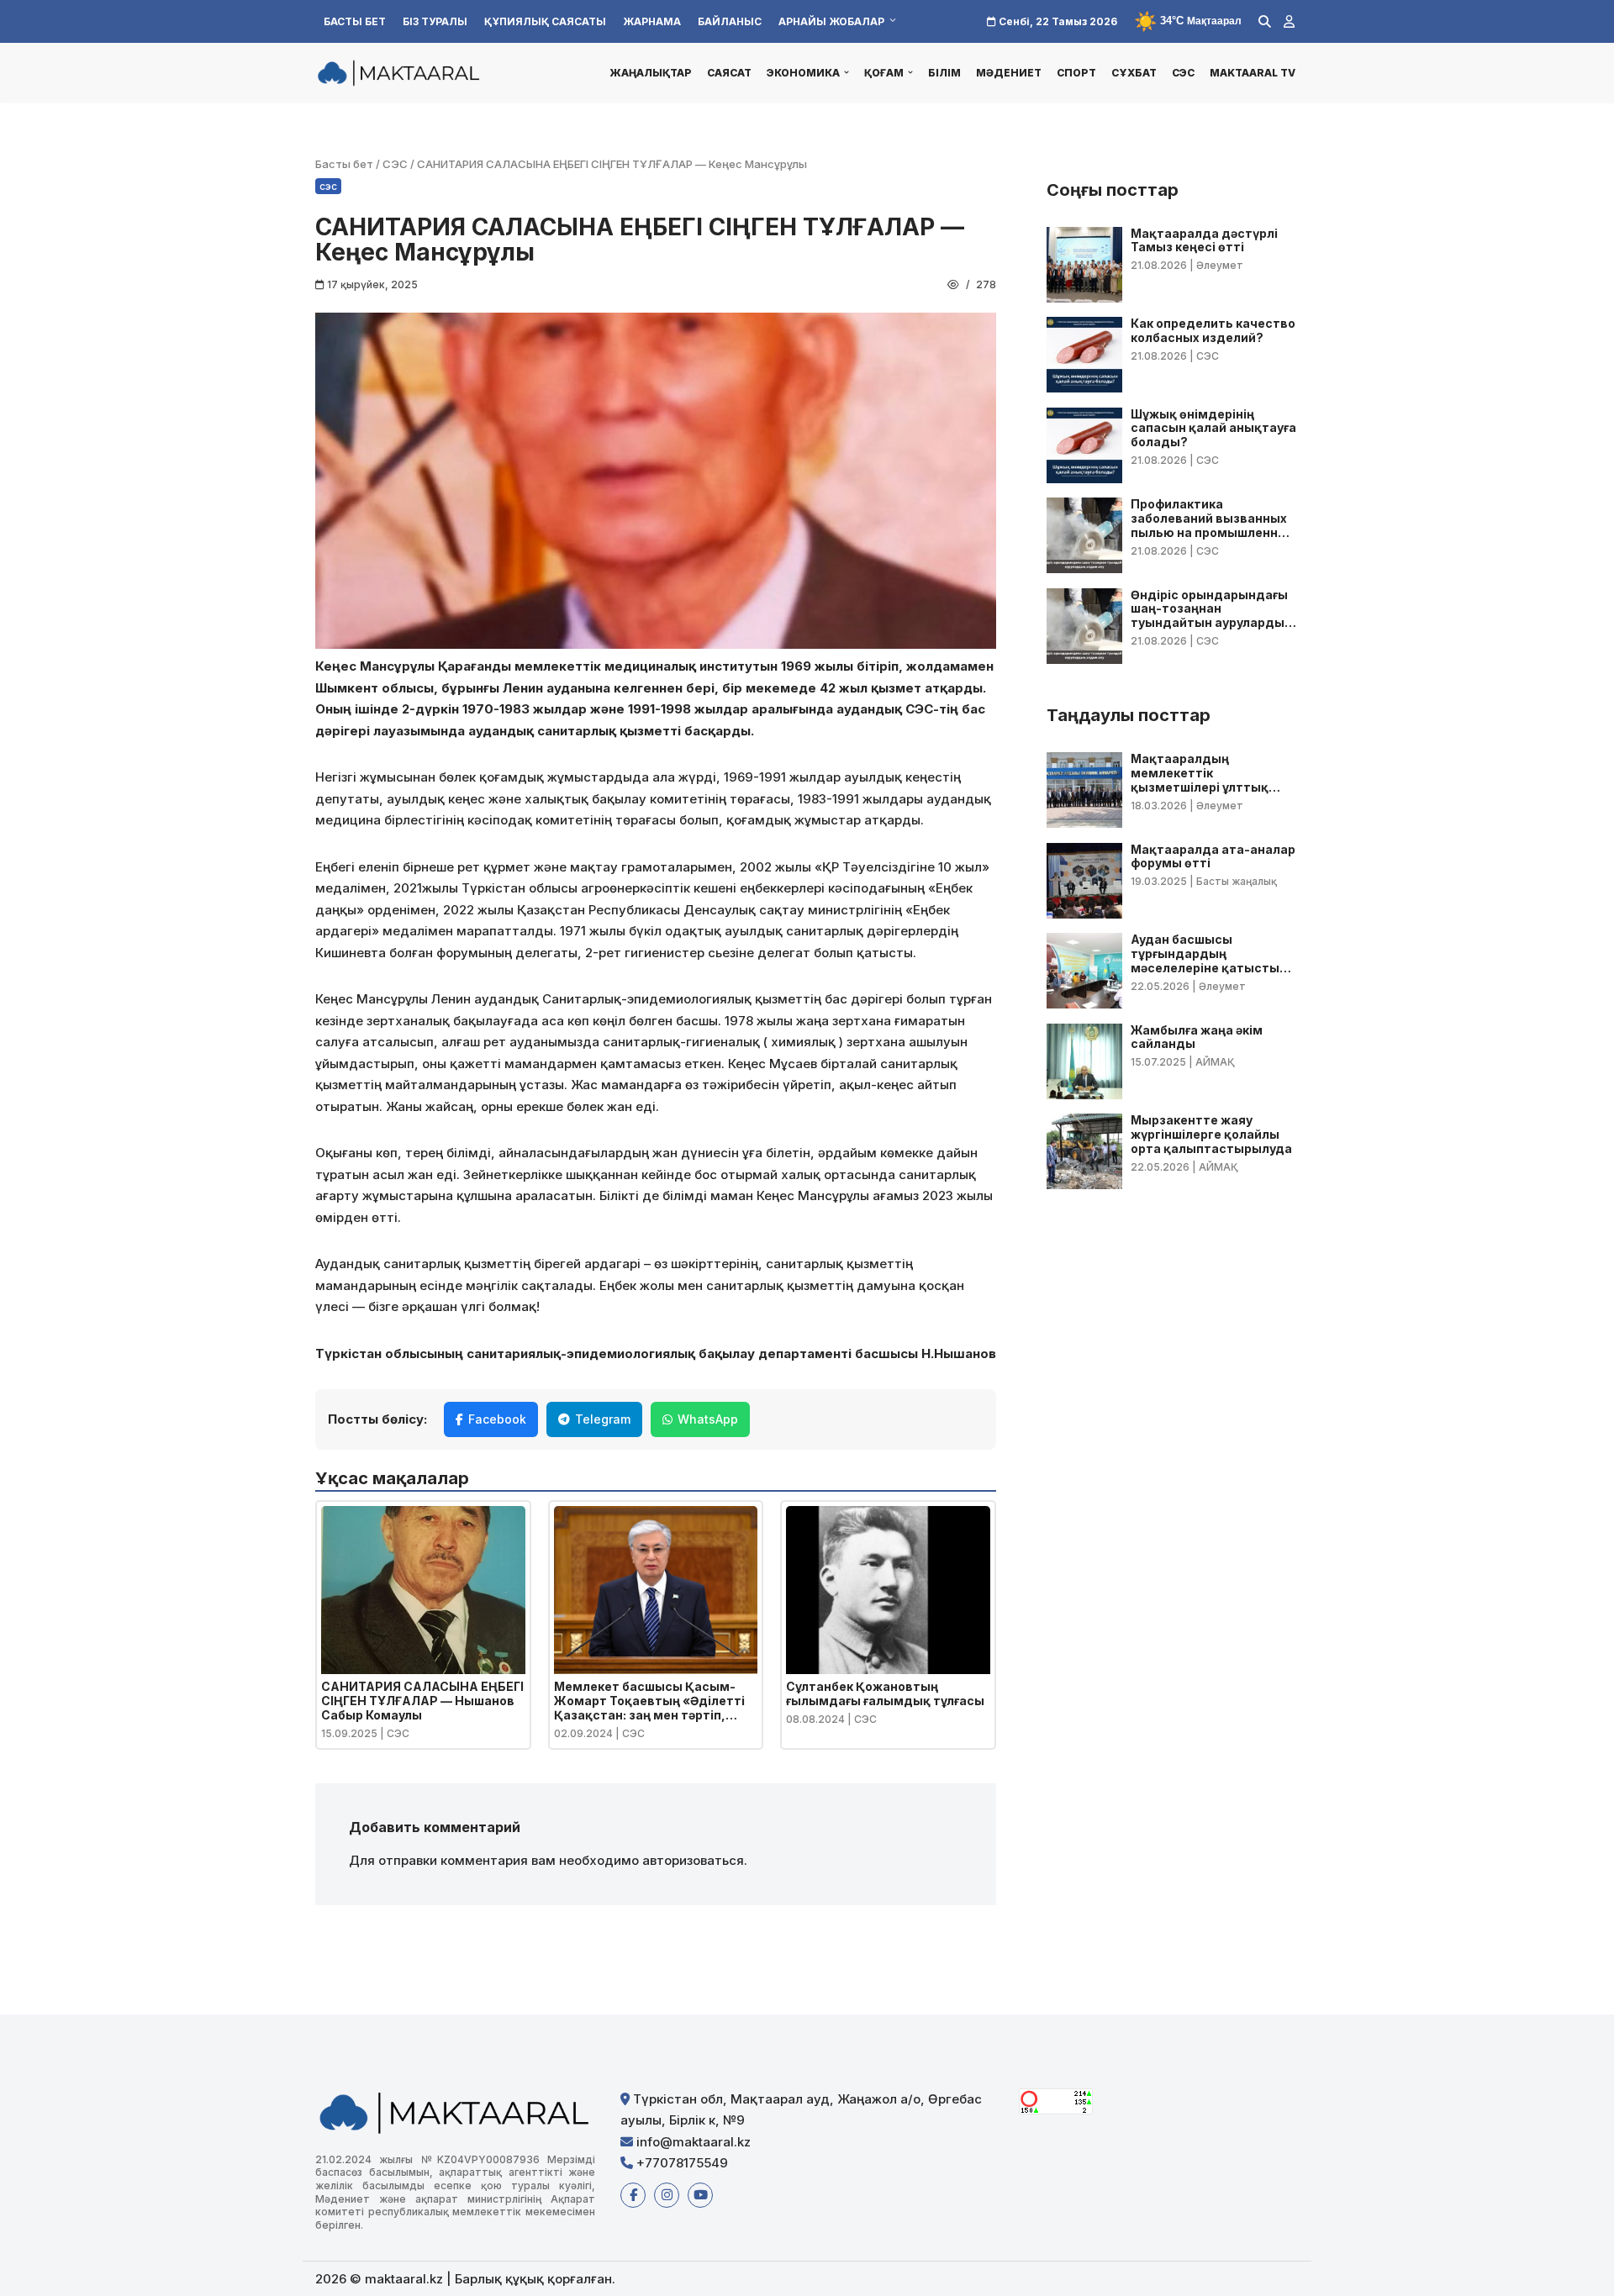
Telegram (603, 1419)
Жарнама (652, 21)
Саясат (729, 73)
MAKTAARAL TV (1253, 73)
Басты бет (355, 21)
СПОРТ (1076, 73)
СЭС (1183, 73)
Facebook (497, 1419)
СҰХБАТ (1134, 73)
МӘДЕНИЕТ (1009, 73)
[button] (847, 72)
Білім (944, 73)
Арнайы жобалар (831, 21)
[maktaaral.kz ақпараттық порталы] (399, 72)
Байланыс (730, 21)
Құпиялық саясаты (545, 21)
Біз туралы (435, 21)
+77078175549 (680, 2163)
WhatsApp (708, 1419)
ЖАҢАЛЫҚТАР (651, 73)
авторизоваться (693, 1860)
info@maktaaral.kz (692, 2142)
